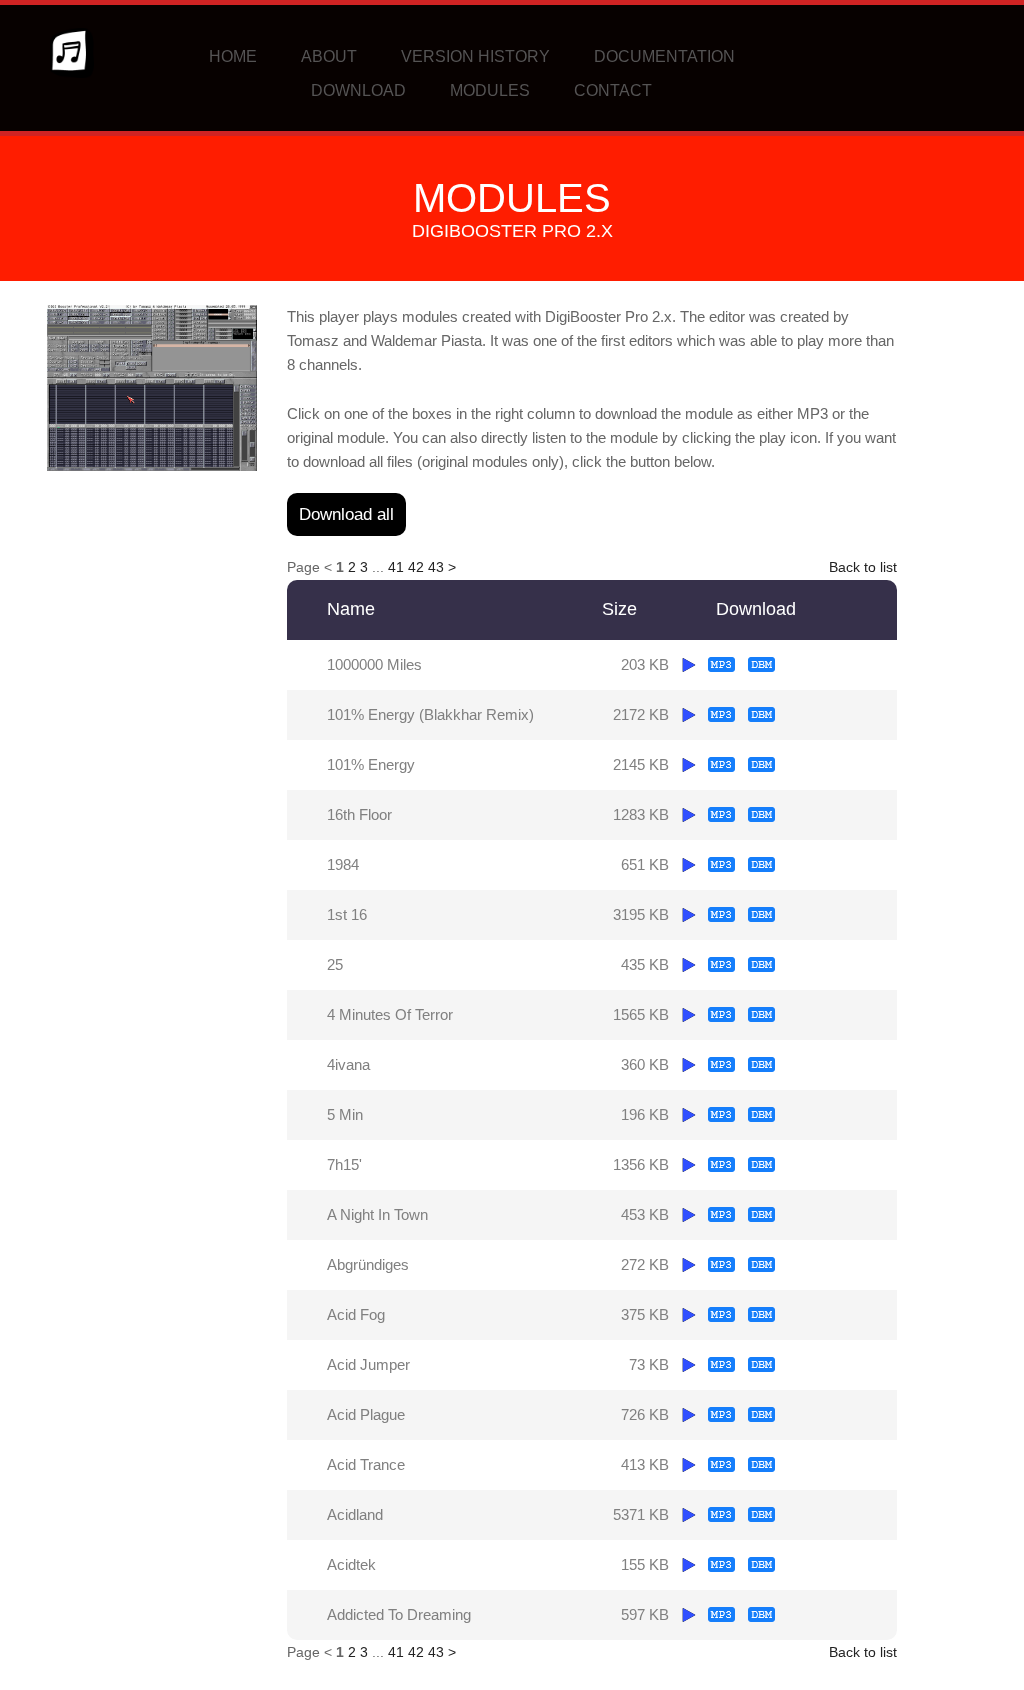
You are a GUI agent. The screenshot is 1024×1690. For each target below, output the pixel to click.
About (329, 56)
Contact (613, 90)
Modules (490, 90)
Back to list (863, 567)
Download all (346, 514)
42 (416, 567)
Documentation (664, 56)
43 (436, 567)
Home (233, 56)
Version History (475, 56)
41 (396, 567)
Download (358, 90)
